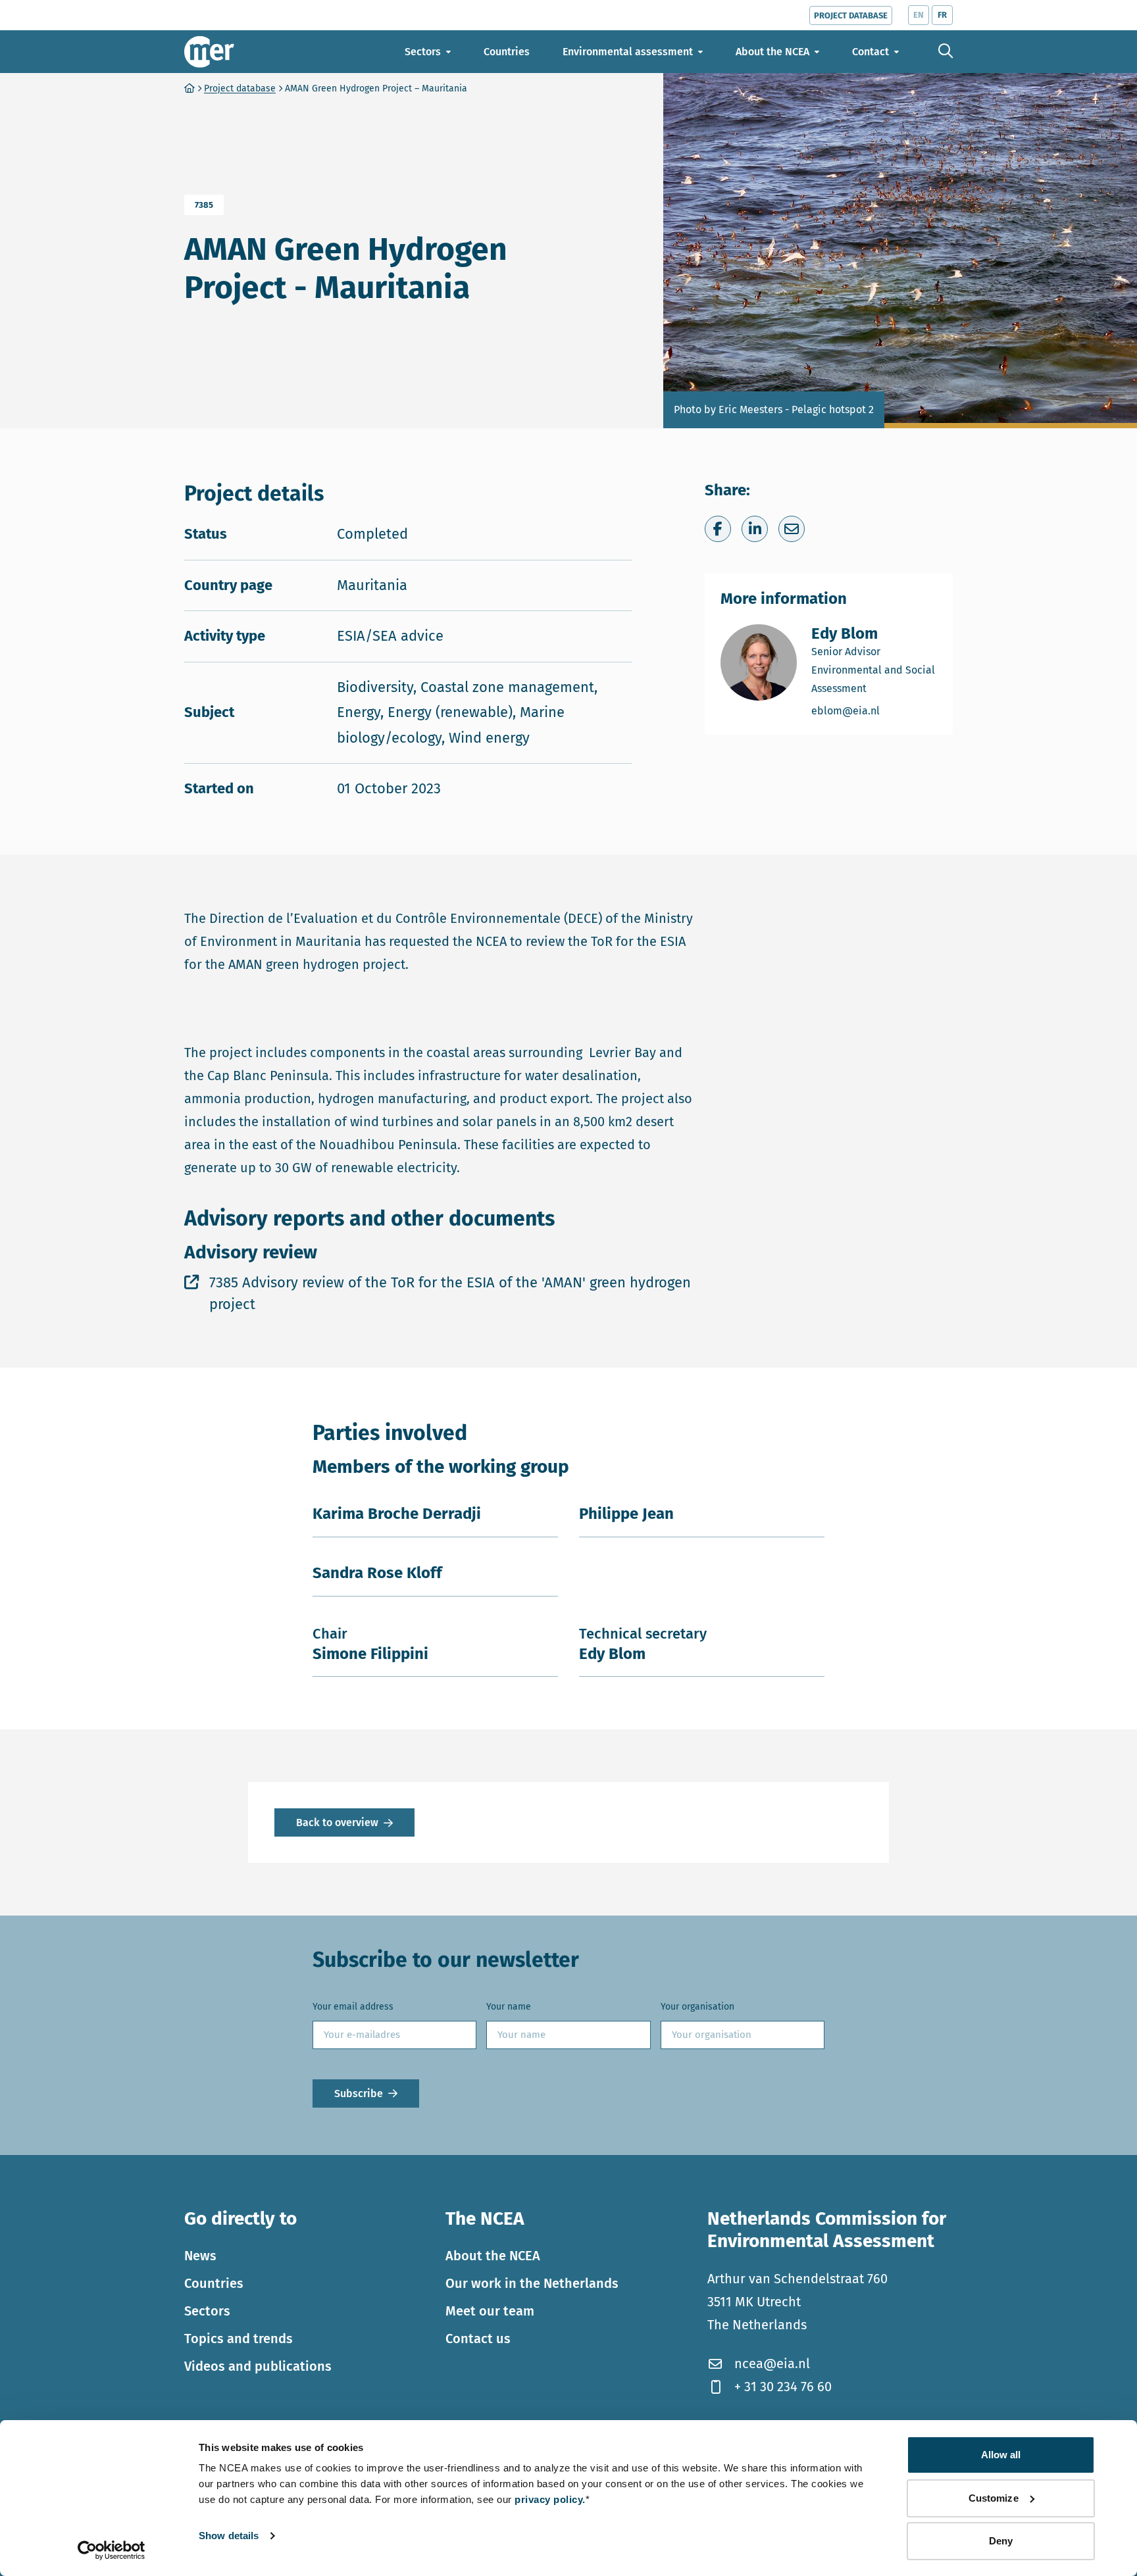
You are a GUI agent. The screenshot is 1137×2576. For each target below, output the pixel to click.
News (200, 2256)
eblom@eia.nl (874, 710)
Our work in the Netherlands (532, 2283)
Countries (214, 2283)
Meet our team (490, 2311)
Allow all (1001, 2455)
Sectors (207, 2311)
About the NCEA (493, 2256)
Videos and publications (258, 2366)
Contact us (478, 2339)
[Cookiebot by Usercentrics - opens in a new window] (112, 2550)
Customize (994, 2498)
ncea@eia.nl (772, 2364)
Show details (229, 2536)
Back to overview (337, 1822)
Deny (1001, 2541)
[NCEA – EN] (209, 52)
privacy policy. (550, 2499)
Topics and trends (239, 2339)
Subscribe (359, 2093)
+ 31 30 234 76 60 (783, 2387)
